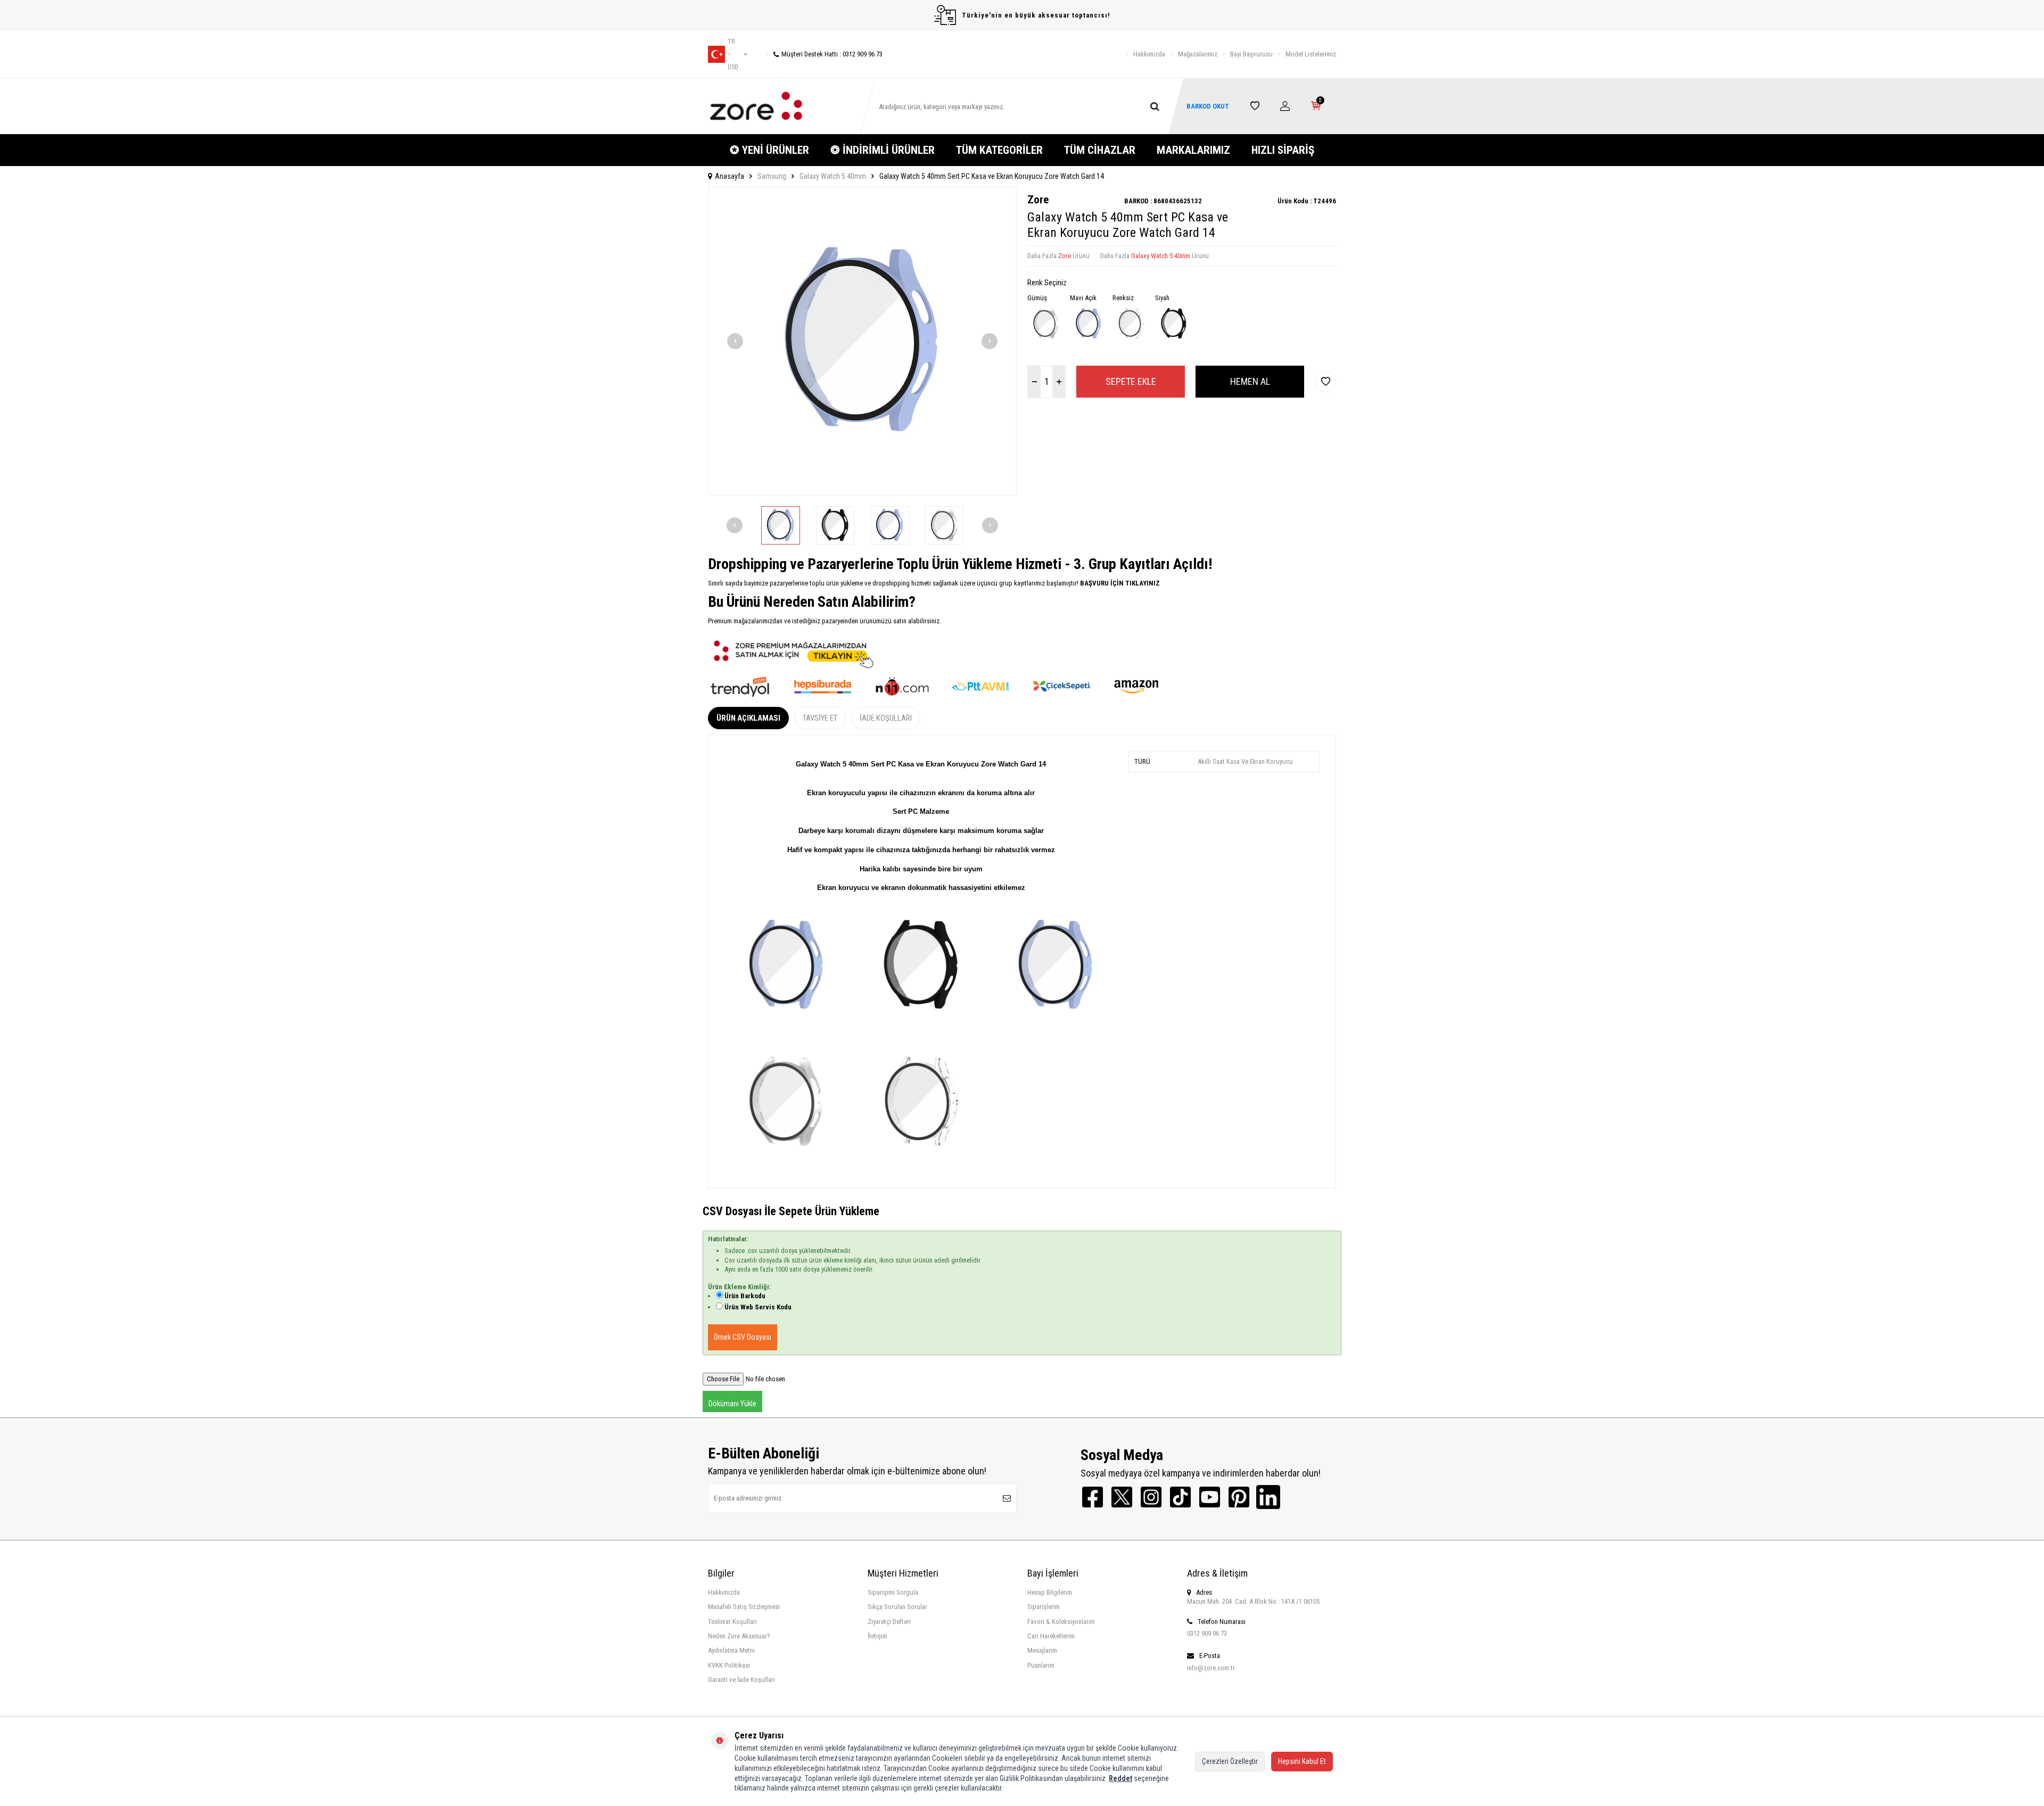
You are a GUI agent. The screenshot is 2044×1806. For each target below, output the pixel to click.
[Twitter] (1122, 1497)
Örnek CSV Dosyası (743, 1337)
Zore (1038, 200)
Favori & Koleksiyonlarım (1061, 1622)
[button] (735, 341)
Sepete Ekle (1131, 381)
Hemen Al (1250, 381)
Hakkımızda (1149, 54)
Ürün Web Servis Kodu (758, 1307)
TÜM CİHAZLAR (1100, 150)
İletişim (877, 1636)
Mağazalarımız (1198, 54)
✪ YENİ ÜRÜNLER (769, 150)
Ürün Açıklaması (748, 718)
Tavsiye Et (820, 718)
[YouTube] (1210, 1497)
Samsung (772, 176)
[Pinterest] (1239, 1497)
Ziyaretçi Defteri (889, 1622)
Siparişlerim (1044, 1607)
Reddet (1120, 1778)
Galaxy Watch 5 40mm (833, 176)
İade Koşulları (886, 718)
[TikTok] (1180, 1497)
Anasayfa (730, 176)
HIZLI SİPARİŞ (1283, 150)
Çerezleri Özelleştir (1230, 1761)
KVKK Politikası (729, 1665)
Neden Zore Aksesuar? (739, 1636)
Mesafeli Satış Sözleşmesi (744, 1607)
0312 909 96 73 (1207, 1633)
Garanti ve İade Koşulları (741, 1680)
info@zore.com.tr (1211, 1668)
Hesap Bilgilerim (1050, 1592)
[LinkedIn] (1268, 1497)
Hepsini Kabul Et (1302, 1761)
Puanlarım (1041, 1665)
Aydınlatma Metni (731, 1650)
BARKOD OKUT (1208, 106)
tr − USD (733, 54)
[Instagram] (1151, 1497)
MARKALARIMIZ (1193, 150)
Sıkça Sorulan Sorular (897, 1607)
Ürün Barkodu (745, 1296)
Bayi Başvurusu (1251, 54)
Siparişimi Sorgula (893, 1592)
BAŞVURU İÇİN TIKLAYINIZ (1119, 583)
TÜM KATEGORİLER (999, 150)
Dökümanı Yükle (732, 1404)
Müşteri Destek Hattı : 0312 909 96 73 (832, 54)
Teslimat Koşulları (732, 1622)
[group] (862, 341)
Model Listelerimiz (1311, 54)
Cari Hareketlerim (1051, 1636)
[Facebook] (1093, 1497)
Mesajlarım (1042, 1650)
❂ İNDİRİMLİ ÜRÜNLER (883, 150)
